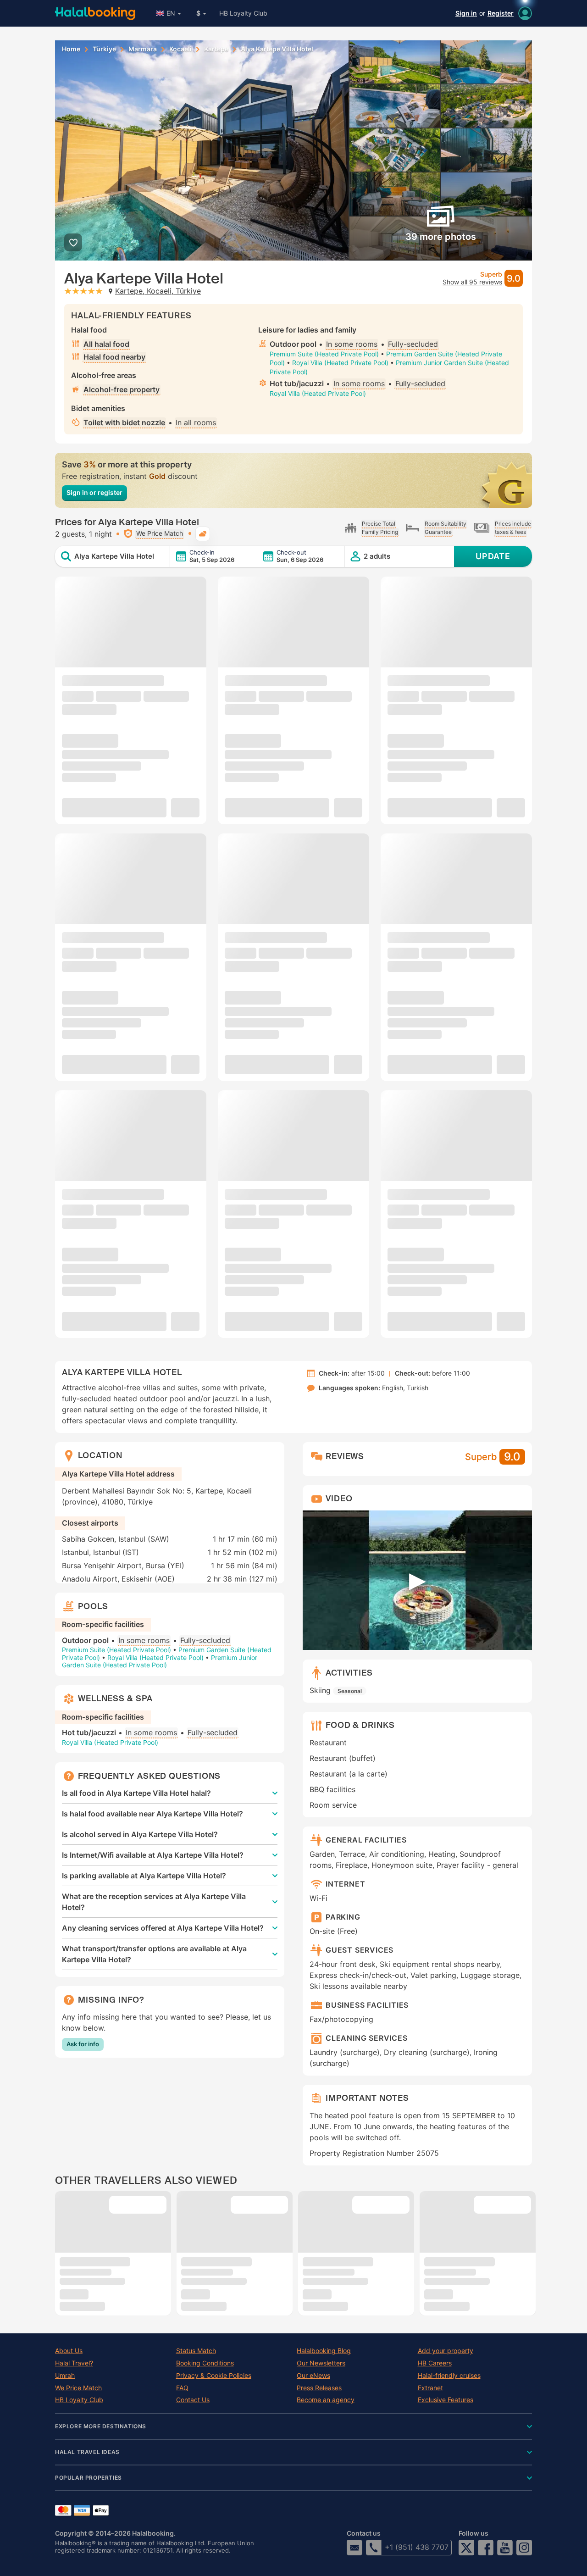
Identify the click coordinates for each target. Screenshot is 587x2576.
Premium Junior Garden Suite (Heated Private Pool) (160, 1661)
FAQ (182, 2388)
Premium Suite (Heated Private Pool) (324, 354)
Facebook (486, 2548)
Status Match (196, 2351)
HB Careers (435, 2363)
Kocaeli (180, 49)
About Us (69, 2351)
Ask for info (83, 2044)
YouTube (505, 2548)
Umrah (65, 2376)
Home (71, 49)
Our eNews (313, 2376)
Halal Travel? (74, 2363)
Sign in (466, 13)
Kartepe (216, 49)
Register (501, 13)
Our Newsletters (321, 2363)
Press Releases (319, 2388)
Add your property (446, 2351)
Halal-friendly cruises (449, 2376)
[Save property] (73, 242)
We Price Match (78, 2388)
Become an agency (326, 2400)
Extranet (430, 2388)
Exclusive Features (446, 2400)
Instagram (524, 2548)
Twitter (466, 2548)
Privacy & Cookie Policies (214, 2376)
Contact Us (193, 2400)
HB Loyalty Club (243, 13)
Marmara (143, 49)
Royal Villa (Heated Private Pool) (340, 363)
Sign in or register (94, 492)
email (354, 2548)
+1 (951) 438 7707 (417, 2547)
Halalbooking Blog (324, 2351)
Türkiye (104, 49)
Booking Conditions (205, 2363)
